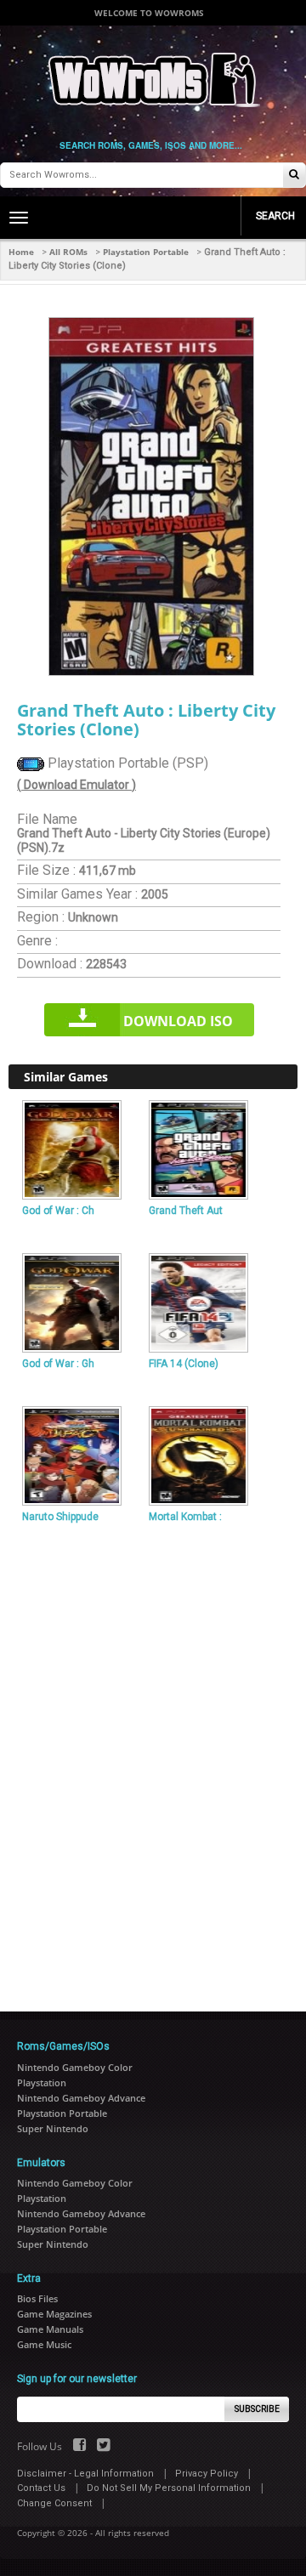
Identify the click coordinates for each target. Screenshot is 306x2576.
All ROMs (68, 252)
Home (21, 252)
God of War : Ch (58, 1211)
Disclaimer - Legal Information (85, 2474)
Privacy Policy (207, 2474)
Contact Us (41, 2488)
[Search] (294, 176)
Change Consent (54, 2503)
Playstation (42, 2082)
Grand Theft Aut (186, 1211)
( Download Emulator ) (76, 785)
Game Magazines (54, 2314)
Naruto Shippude (60, 1517)
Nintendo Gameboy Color (75, 2067)
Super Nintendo (53, 2128)
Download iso (178, 1021)
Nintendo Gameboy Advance (81, 2098)
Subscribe (257, 2409)
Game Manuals (50, 2329)
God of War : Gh (58, 1364)
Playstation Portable (146, 252)
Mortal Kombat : (185, 1517)
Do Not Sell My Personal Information (169, 2488)
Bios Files (37, 2298)
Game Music (44, 2344)
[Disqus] (153, 1761)
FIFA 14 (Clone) (184, 1364)
